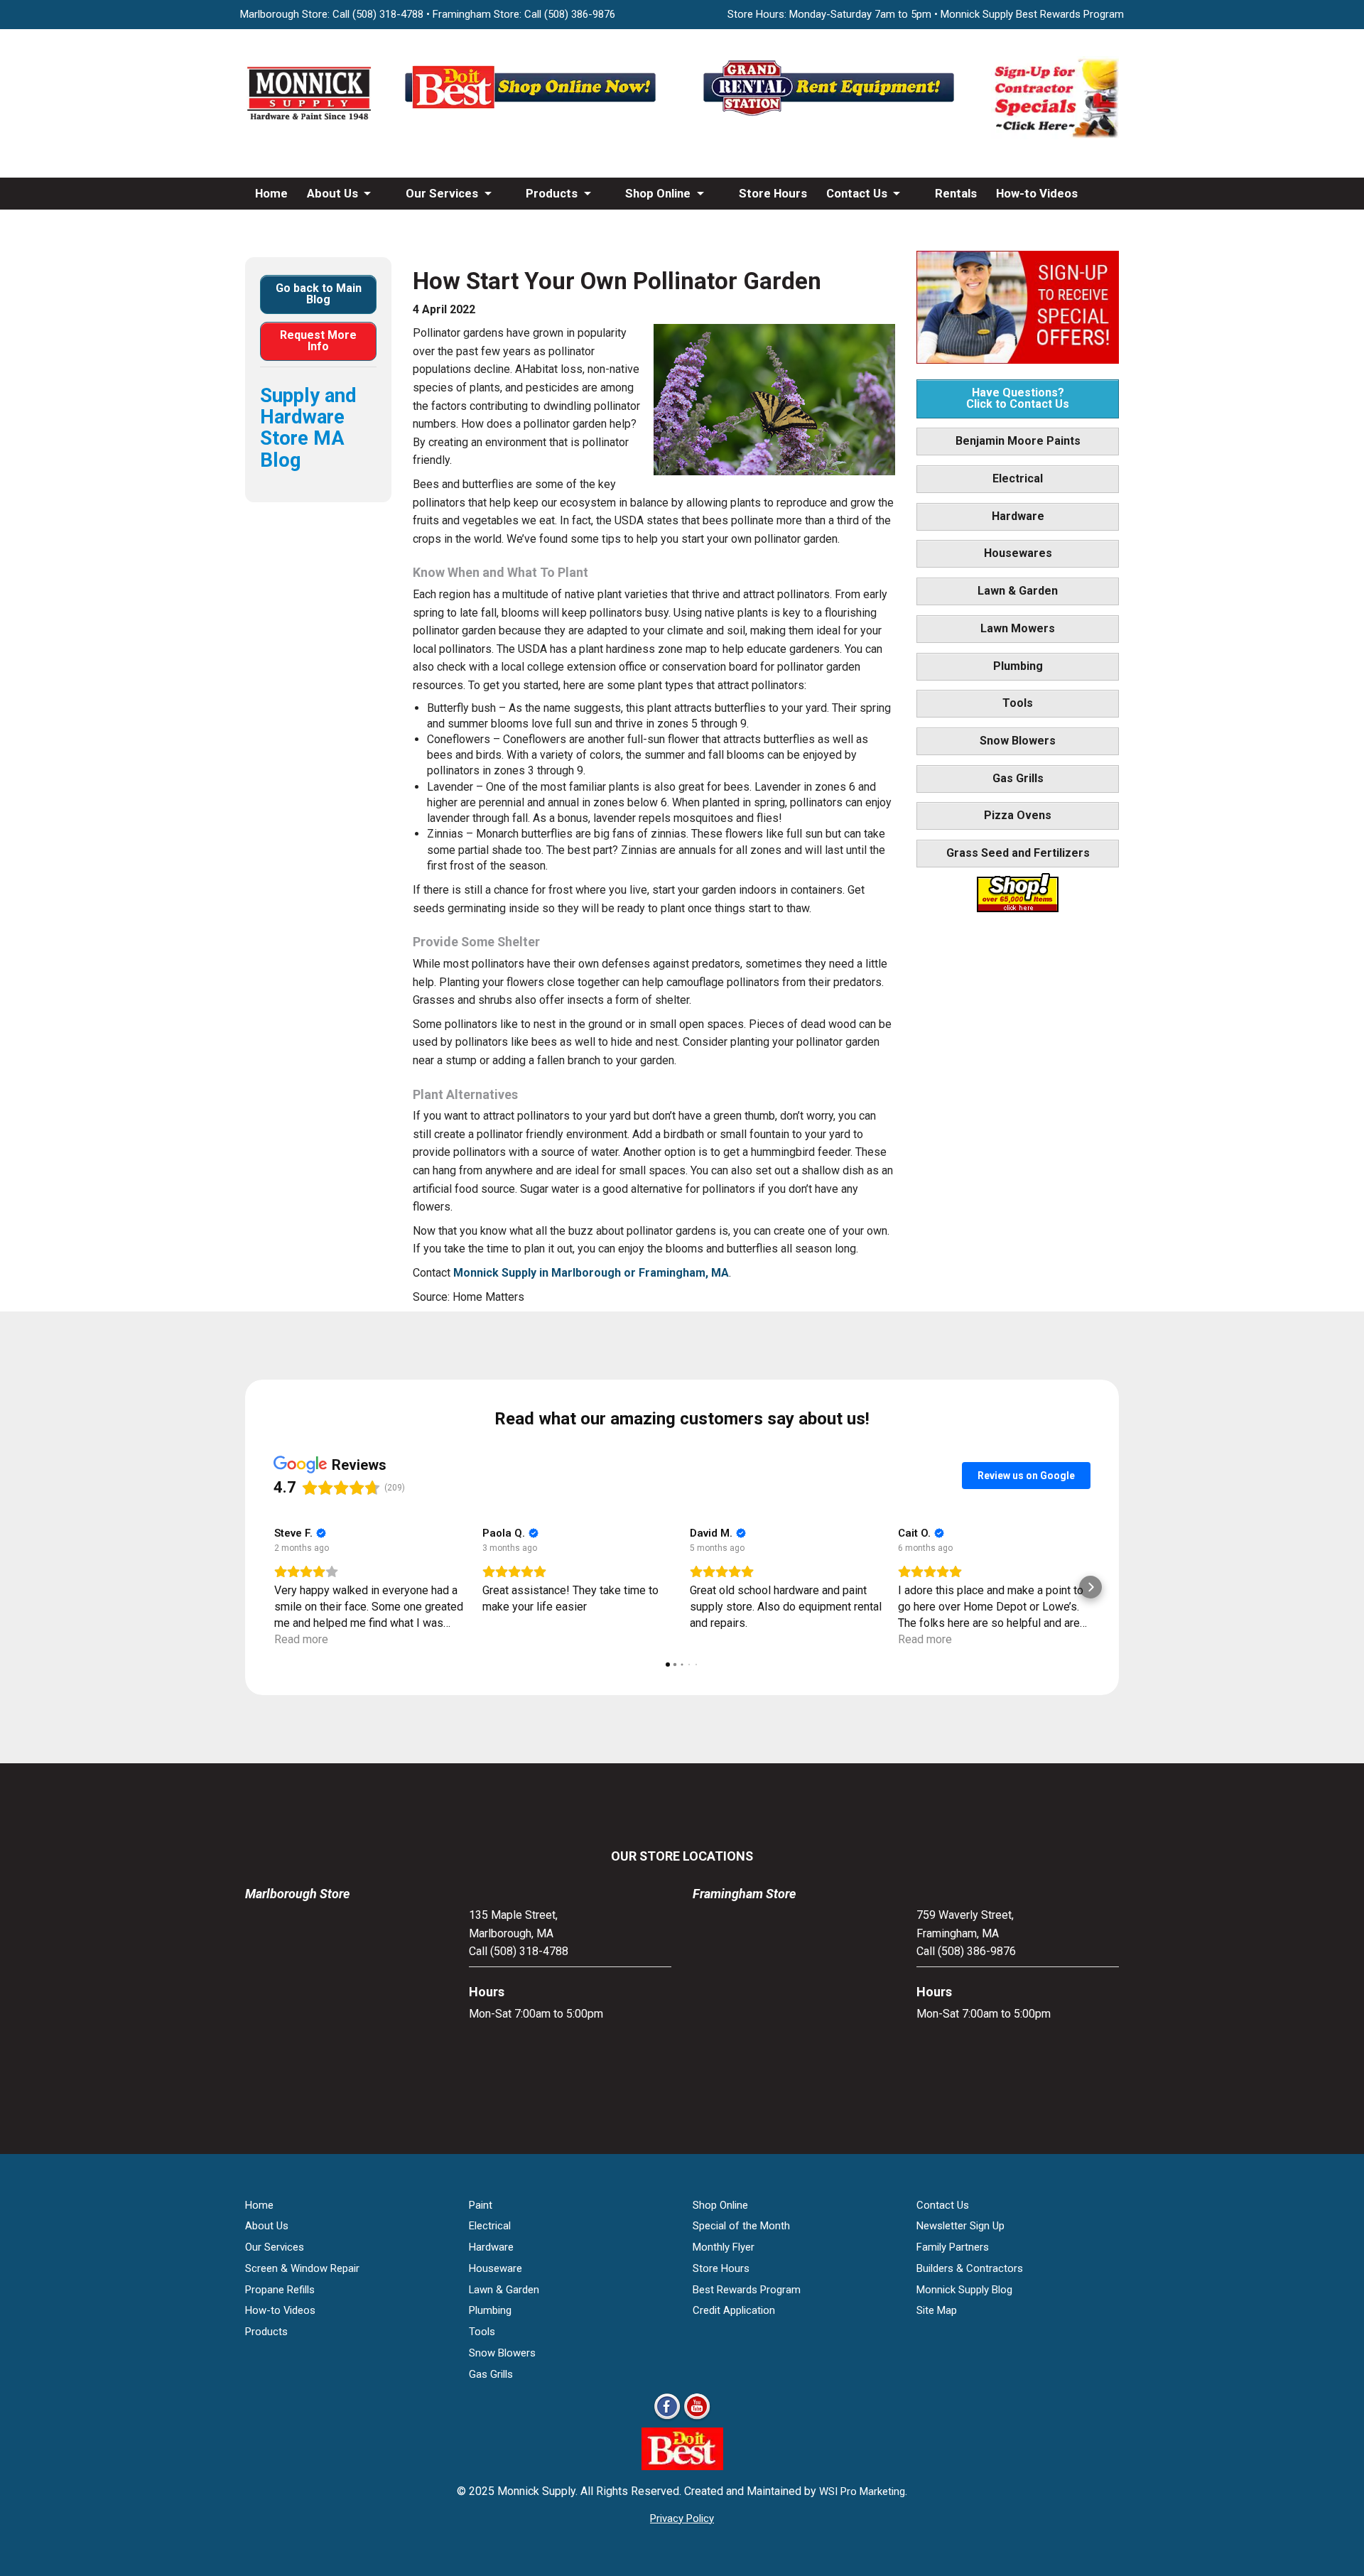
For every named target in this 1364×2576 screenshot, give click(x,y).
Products (552, 193)
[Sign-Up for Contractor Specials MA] (1055, 135)
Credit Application (734, 2310)
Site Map (937, 2310)
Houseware (496, 2268)
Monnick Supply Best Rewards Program (1032, 14)
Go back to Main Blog (319, 294)
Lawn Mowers (1018, 628)
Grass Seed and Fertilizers (1018, 853)
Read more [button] (301, 1639)
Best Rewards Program (747, 2290)
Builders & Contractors (970, 2268)
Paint (481, 2205)
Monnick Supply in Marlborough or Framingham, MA (591, 1273)
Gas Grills (1018, 778)
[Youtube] (697, 2419)
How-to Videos (1037, 193)
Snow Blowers (1018, 741)
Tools (1018, 703)
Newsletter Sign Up (960, 2226)
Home (271, 193)
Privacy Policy (682, 2518)
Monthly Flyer (724, 2247)
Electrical (1018, 478)
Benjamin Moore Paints (1018, 441)
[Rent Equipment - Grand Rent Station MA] (831, 115)
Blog (267, 225)
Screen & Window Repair (302, 2268)
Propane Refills (280, 2290)
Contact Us (857, 193)
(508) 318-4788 (388, 14)
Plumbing (1018, 666)
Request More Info (318, 341)
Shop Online (658, 193)
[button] (274, 1587)
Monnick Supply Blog (964, 2290)
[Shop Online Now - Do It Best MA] (533, 115)
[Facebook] (667, 2419)
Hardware (1018, 516)
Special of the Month (741, 2226)
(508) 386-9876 (580, 14)
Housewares (1018, 553)
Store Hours (773, 193)
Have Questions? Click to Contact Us (1018, 398)
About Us (332, 193)
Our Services (442, 193)
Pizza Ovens (1018, 815)
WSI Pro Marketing (862, 2491)
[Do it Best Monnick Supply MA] (682, 2466)
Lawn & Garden (1018, 591)
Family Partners (953, 2247)
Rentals (956, 193)
